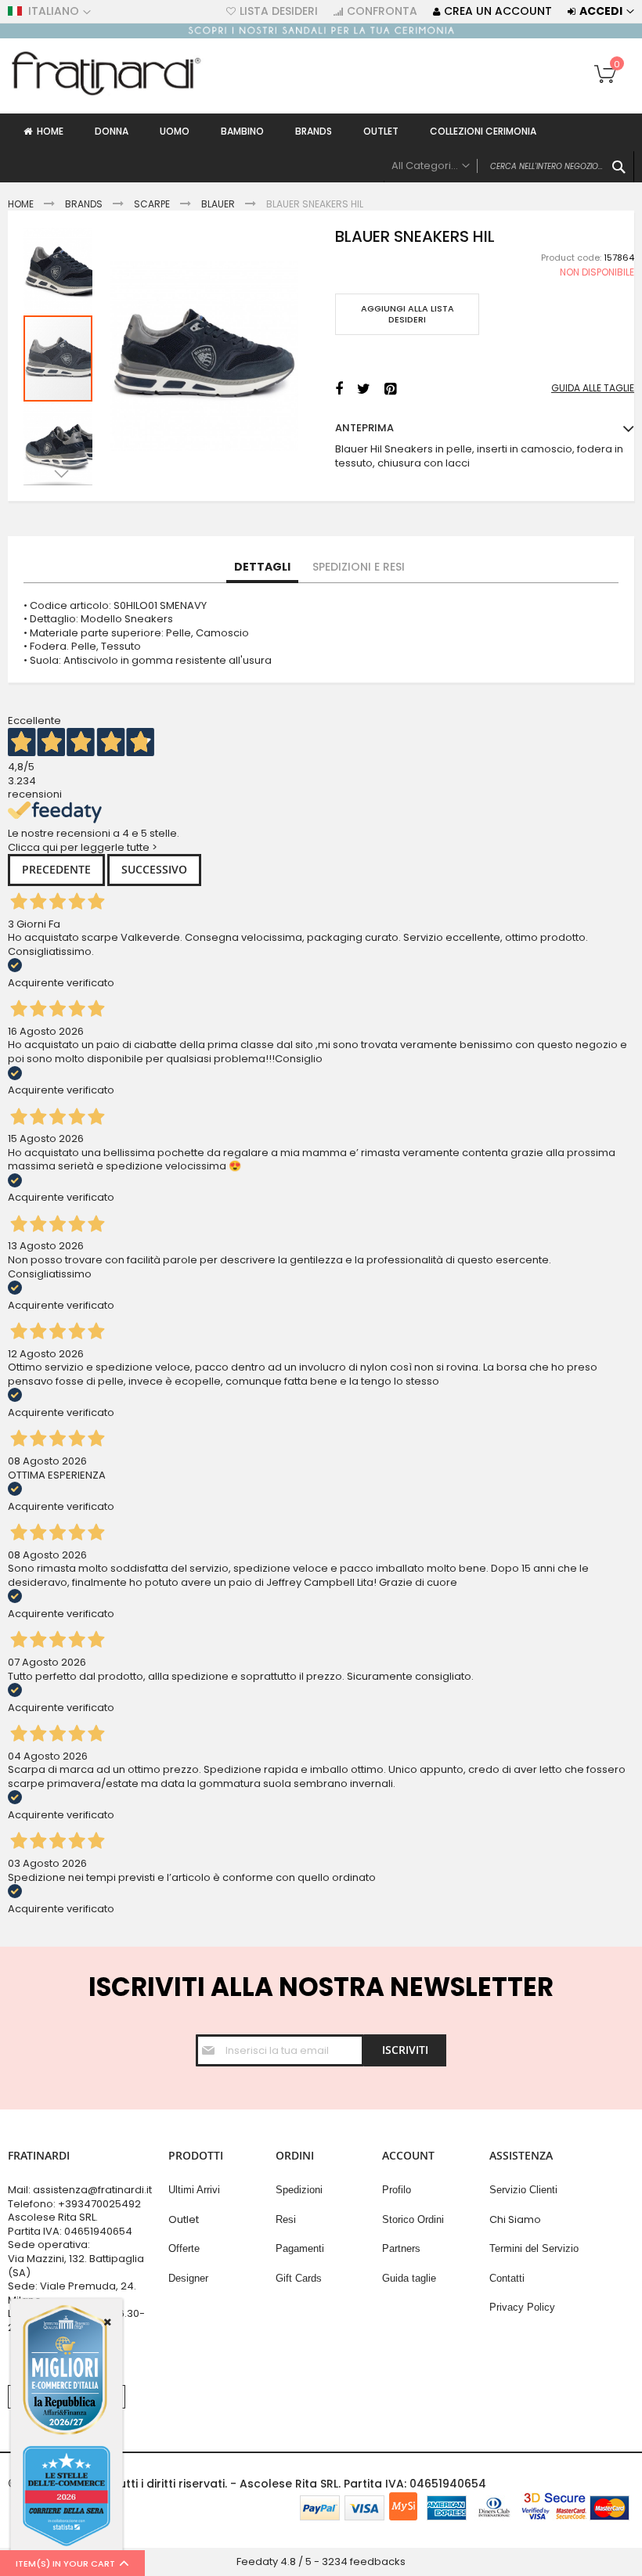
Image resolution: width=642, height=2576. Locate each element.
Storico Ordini (413, 2219)
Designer (188, 2278)
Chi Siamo (515, 2219)
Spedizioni (299, 2190)
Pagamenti (300, 2248)
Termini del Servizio (534, 2248)
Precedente (56, 869)
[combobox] (509, 167)
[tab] (262, 567)
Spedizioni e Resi (359, 567)
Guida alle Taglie (593, 388)
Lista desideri (279, 11)
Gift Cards (299, 2278)
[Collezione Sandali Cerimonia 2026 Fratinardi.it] (321, 35)
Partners (401, 2248)
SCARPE (152, 204)
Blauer (218, 204)
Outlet (184, 2219)
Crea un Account (498, 11)
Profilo (397, 2190)
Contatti (507, 2278)
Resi (286, 2219)
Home (21, 204)
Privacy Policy (522, 2307)
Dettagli (262, 567)
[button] (59, 270)
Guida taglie (409, 2278)
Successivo (154, 869)
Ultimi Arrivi (194, 2190)
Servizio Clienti (523, 2190)
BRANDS (84, 204)
